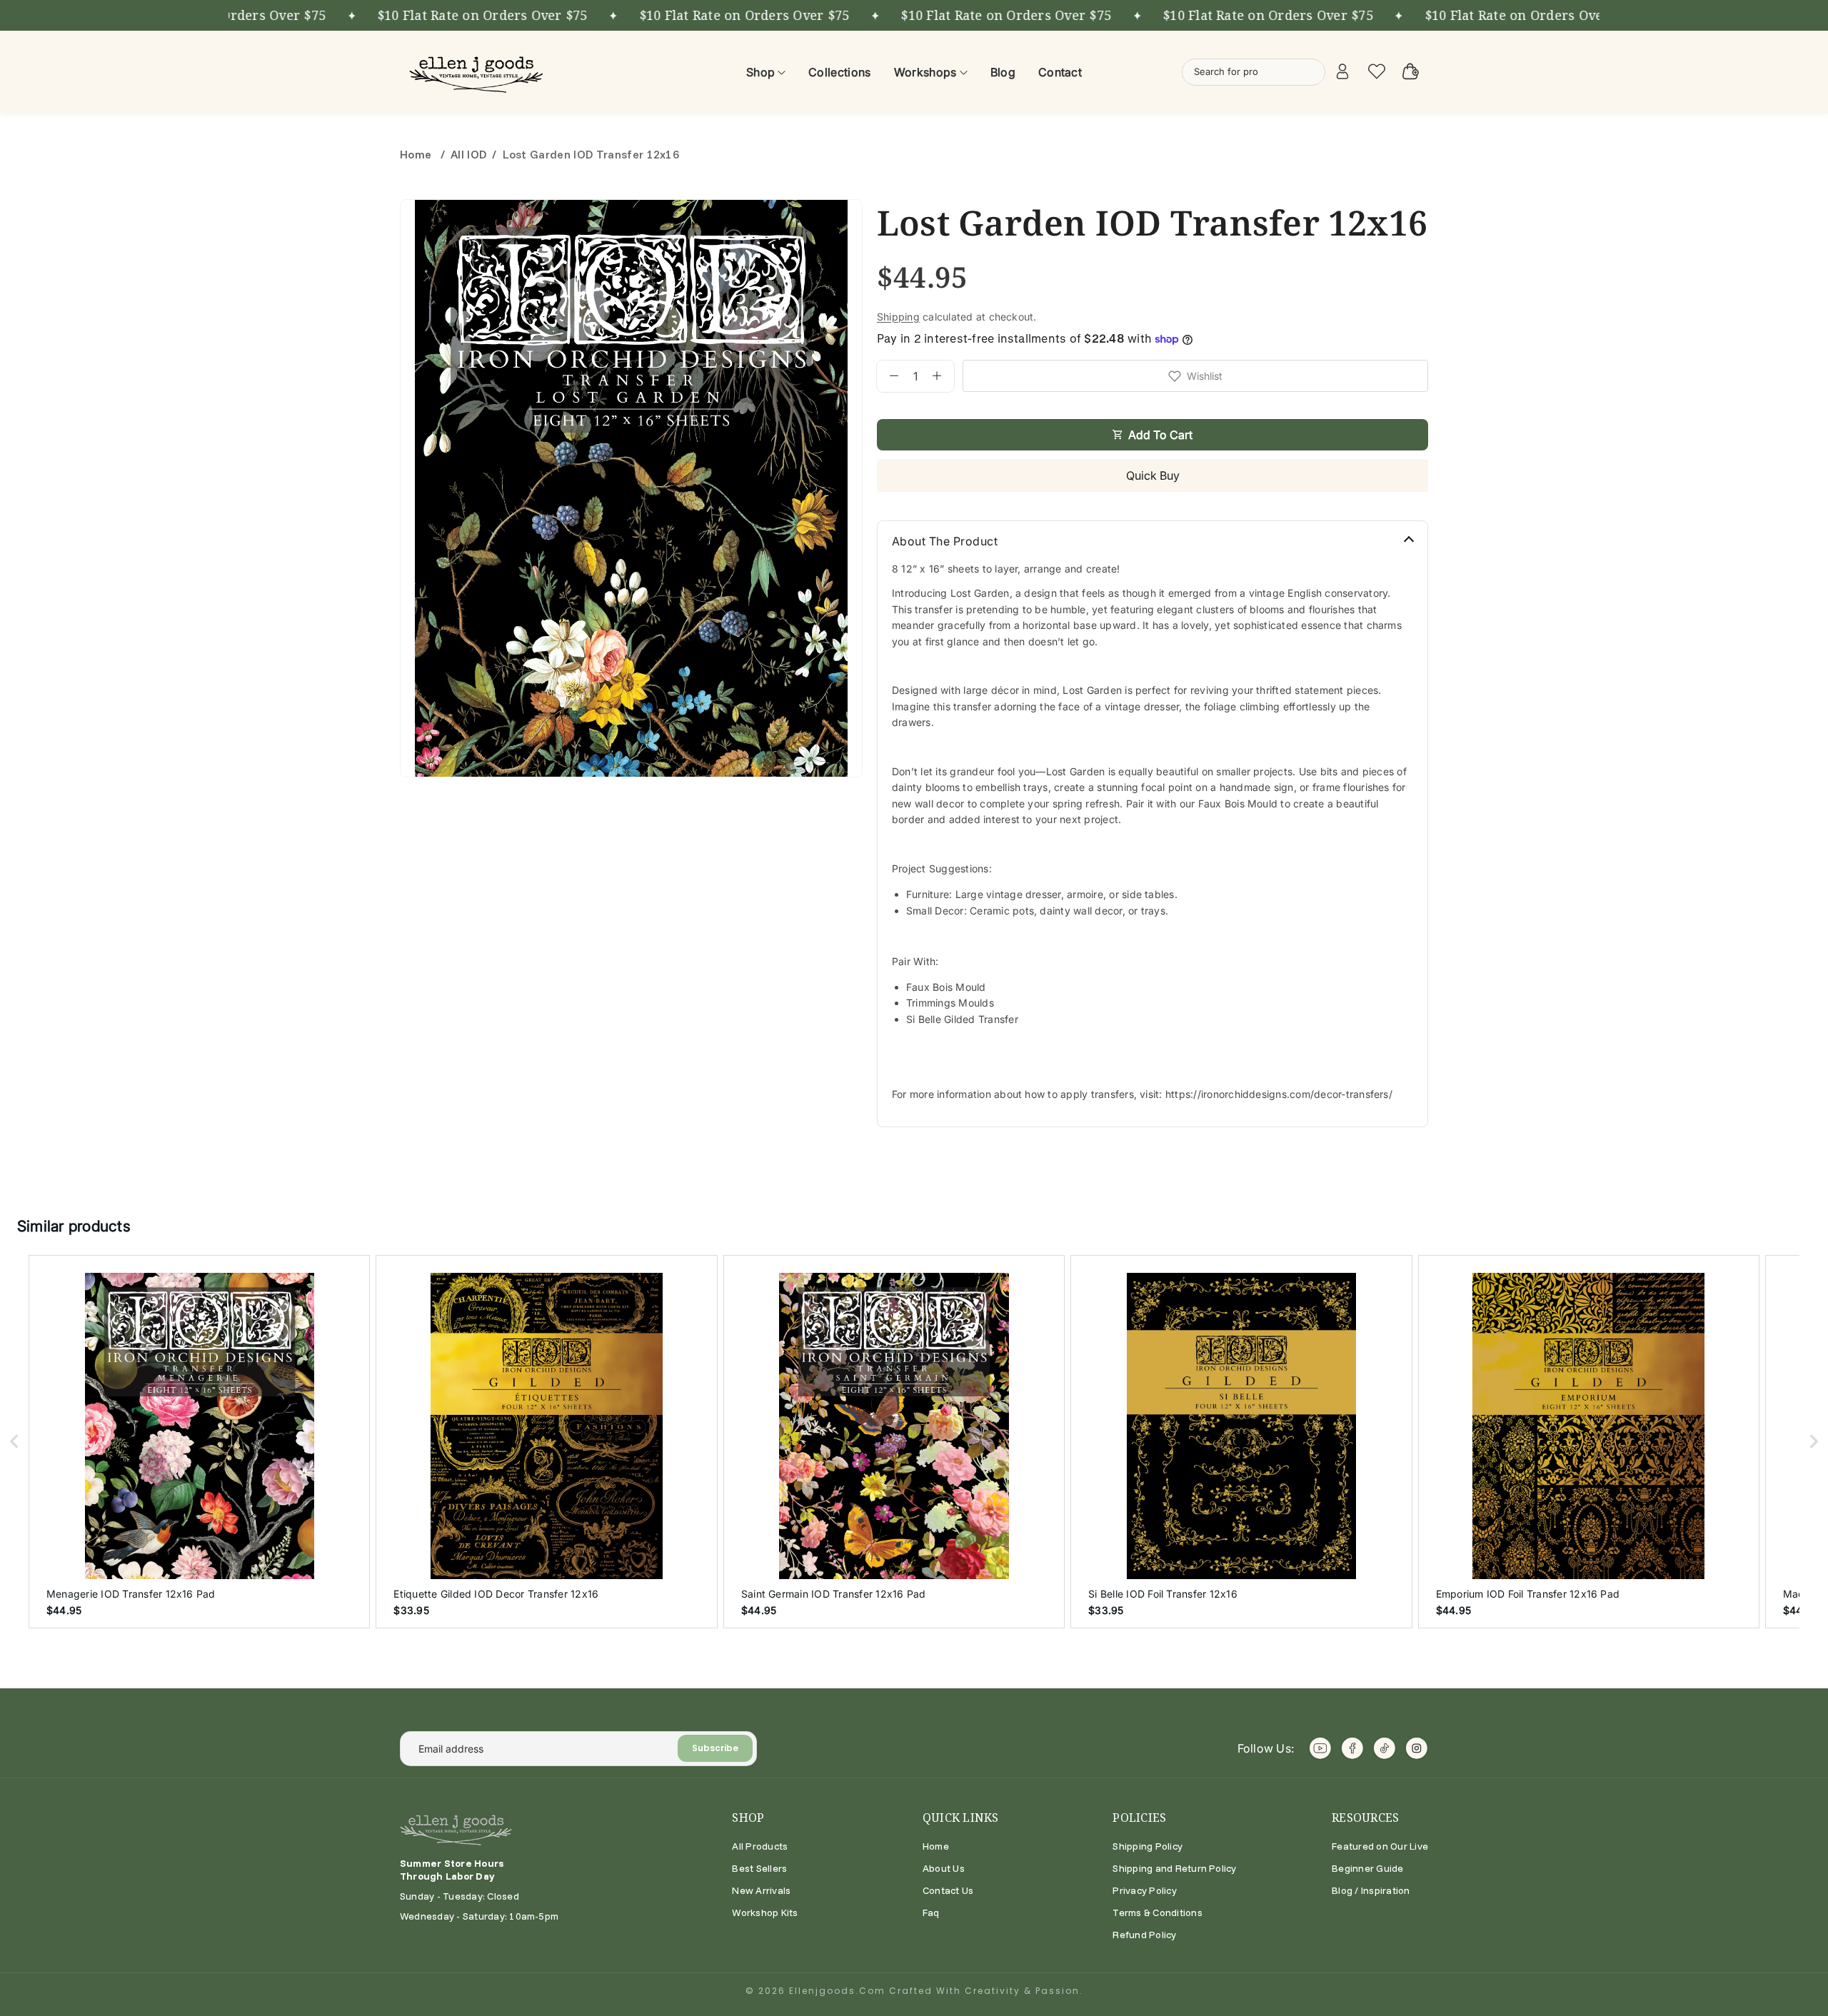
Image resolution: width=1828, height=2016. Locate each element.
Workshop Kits (765, 1912)
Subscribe (715, 1748)
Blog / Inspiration (1371, 1890)
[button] (14, 1441)
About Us (944, 1868)
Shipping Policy (1147, 1846)
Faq (931, 1912)
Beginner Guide (1367, 1868)
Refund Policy (1144, 1935)
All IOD (468, 154)
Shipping (898, 317)
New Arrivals (761, 1890)
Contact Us (948, 1890)
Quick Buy (1153, 475)
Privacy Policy (1144, 1890)
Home (417, 154)
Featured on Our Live (1380, 1846)
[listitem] (199, 1441)
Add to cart (1160, 435)
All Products (760, 1846)
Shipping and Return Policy (1174, 1868)
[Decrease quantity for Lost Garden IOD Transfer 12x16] (888, 376)
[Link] (478, 72)
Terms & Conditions (1157, 1912)
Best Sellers (759, 1868)
